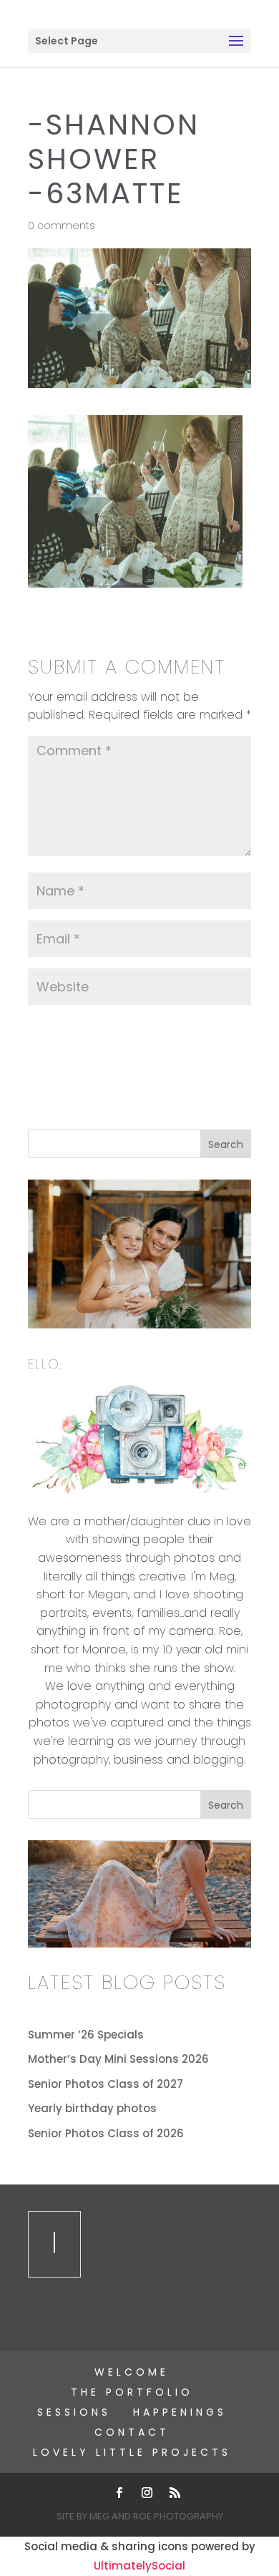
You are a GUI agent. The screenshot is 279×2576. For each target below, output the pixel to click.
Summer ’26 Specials (86, 2035)
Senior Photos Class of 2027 (106, 2084)
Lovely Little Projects (132, 2452)
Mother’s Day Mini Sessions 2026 (118, 2059)
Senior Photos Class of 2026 (106, 2133)
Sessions (74, 2412)
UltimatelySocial (139, 2566)
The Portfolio (132, 2392)
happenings (180, 2412)
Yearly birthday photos (92, 2108)
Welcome (132, 2372)
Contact (132, 2432)
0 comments (62, 225)
